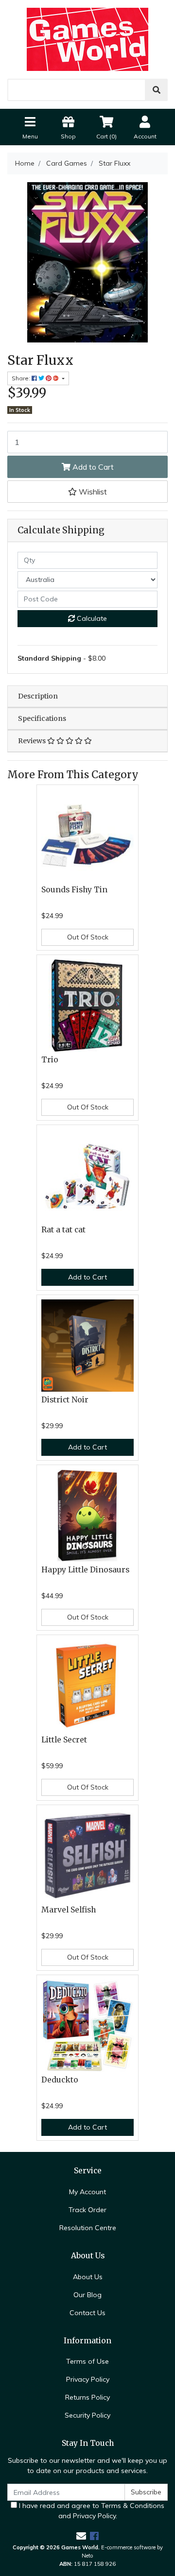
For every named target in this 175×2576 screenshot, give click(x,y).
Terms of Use (87, 2361)
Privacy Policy (88, 2379)
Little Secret (64, 1740)
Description (38, 696)
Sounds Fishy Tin (74, 890)
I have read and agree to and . (91, 2511)
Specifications (42, 718)
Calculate (91, 618)
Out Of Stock (88, 937)
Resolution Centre (88, 2228)
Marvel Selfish (69, 1910)
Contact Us (87, 2313)
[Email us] (81, 2536)
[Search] (157, 90)
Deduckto (60, 2080)
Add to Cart (92, 467)
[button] (87, 492)
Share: (22, 378)
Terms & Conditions (133, 2506)
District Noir (65, 1400)
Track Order (87, 2210)
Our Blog (87, 2295)
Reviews (33, 741)
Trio (50, 1060)
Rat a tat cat (63, 1230)
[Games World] (87, 39)
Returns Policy (87, 2397)
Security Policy (87, 2415)
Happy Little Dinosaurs (85, 1570)
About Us (88, 2277)
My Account (87, 2192)
